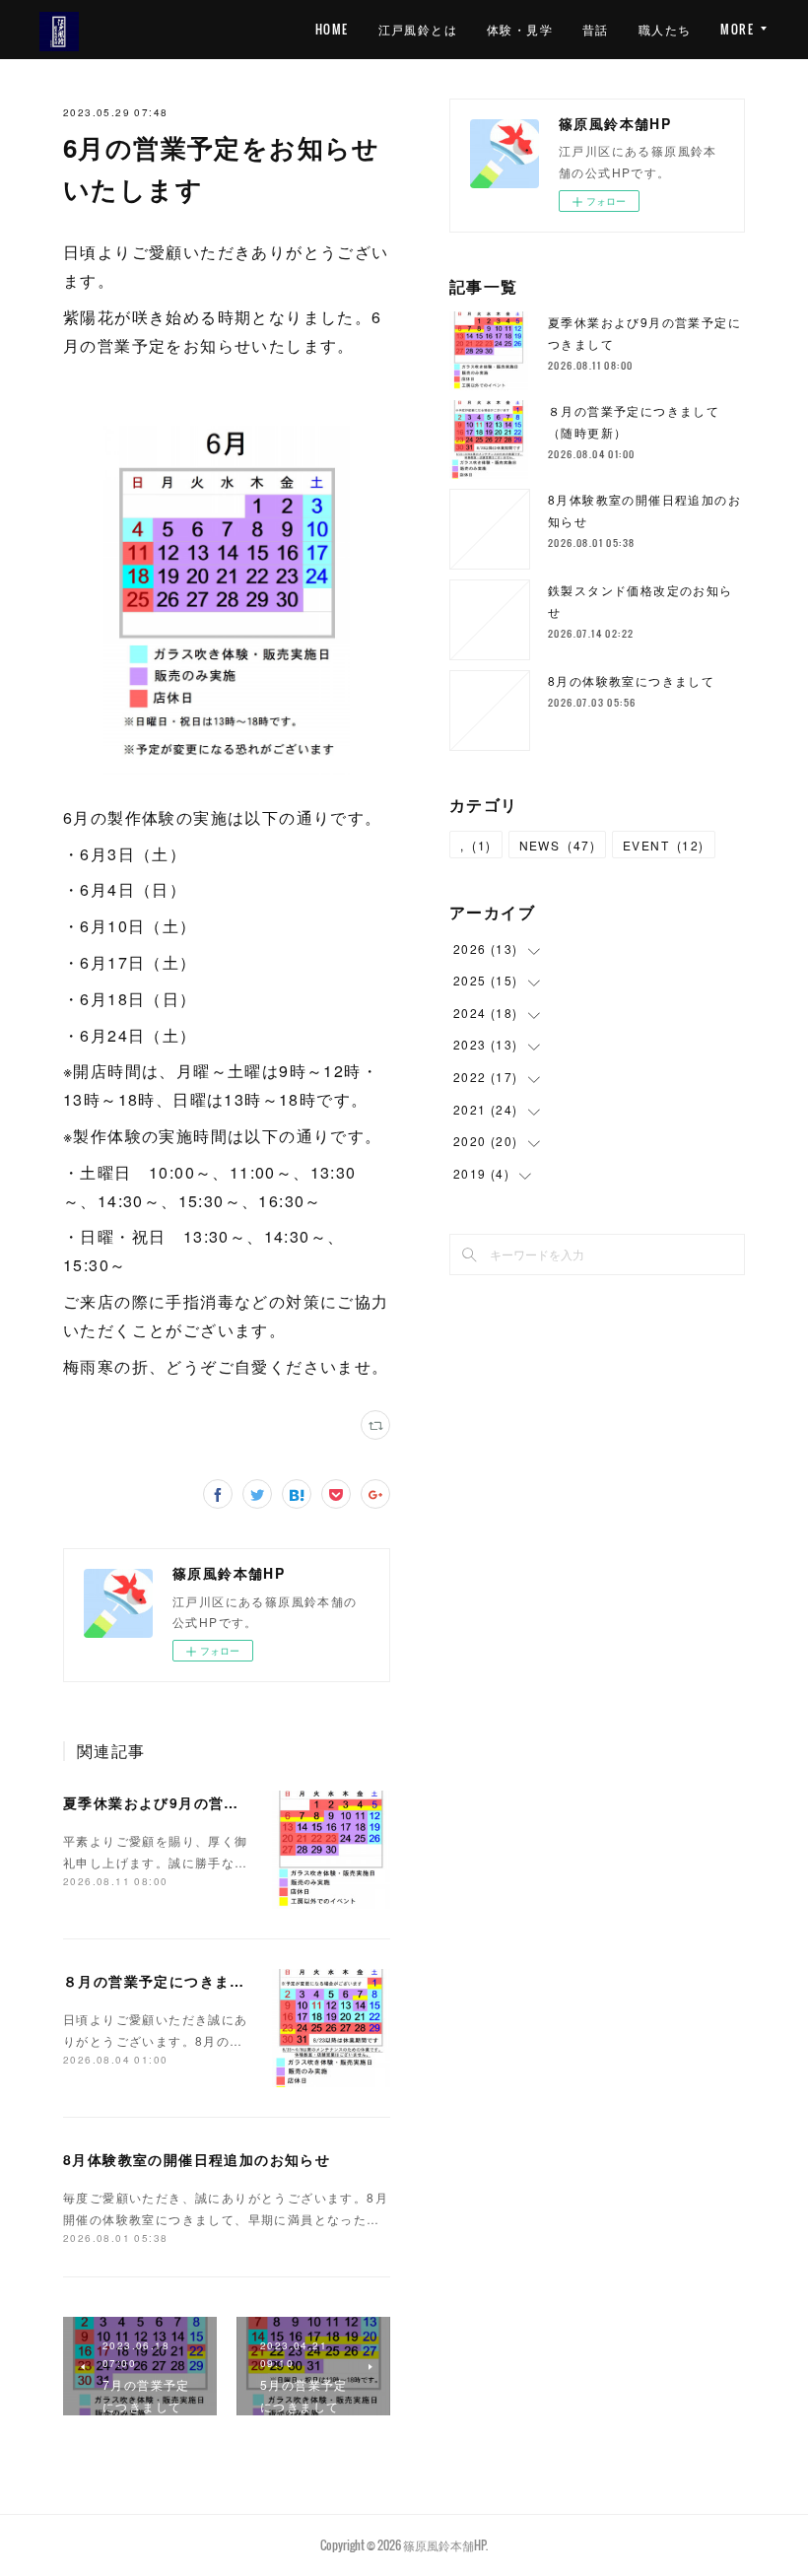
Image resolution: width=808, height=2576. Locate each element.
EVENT (664, 845)
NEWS (557, 845)
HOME (332, 29)
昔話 (596, 29)
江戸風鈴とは (418, 29)
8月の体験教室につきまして (631, 680)
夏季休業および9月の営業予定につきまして (212, 1802)
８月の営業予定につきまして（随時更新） (207, 1981)
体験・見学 (520, 29)
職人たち (665, 29)
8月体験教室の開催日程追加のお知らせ (197, 2159)
